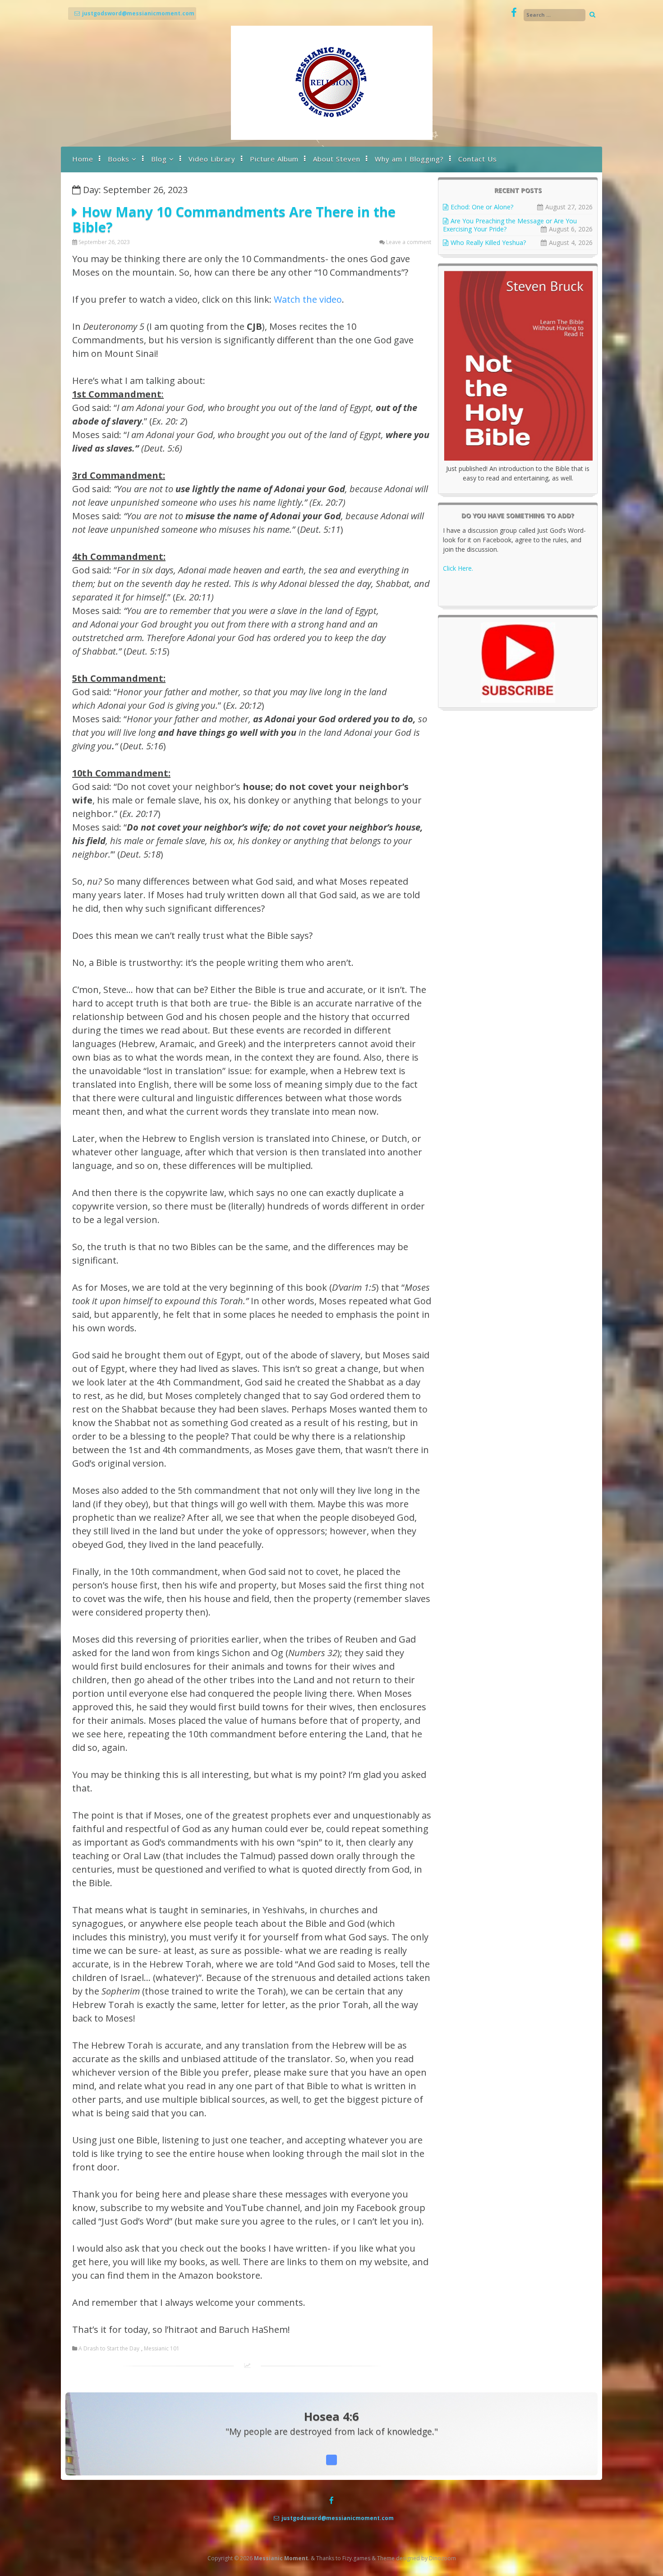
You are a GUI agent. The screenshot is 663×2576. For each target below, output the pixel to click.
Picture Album (274, 159)
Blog (159, 159)
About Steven (337, 159)
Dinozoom (442, 2558)
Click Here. (458, 568)
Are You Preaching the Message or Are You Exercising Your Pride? (510, 225)
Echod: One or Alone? (482, 207)
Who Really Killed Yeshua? (488, 242)
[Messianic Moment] (332, 137)
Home (83, 159)
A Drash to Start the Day (109, 2349)
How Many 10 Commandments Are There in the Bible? (234, 219)
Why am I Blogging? (409, 159)
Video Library (212, 159)
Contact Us (478, 159)
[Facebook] (514, 13)
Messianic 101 (162, 2349)
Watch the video (308, 299)
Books (119, 159)
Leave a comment (409, 242)
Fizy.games (356, 2558)
